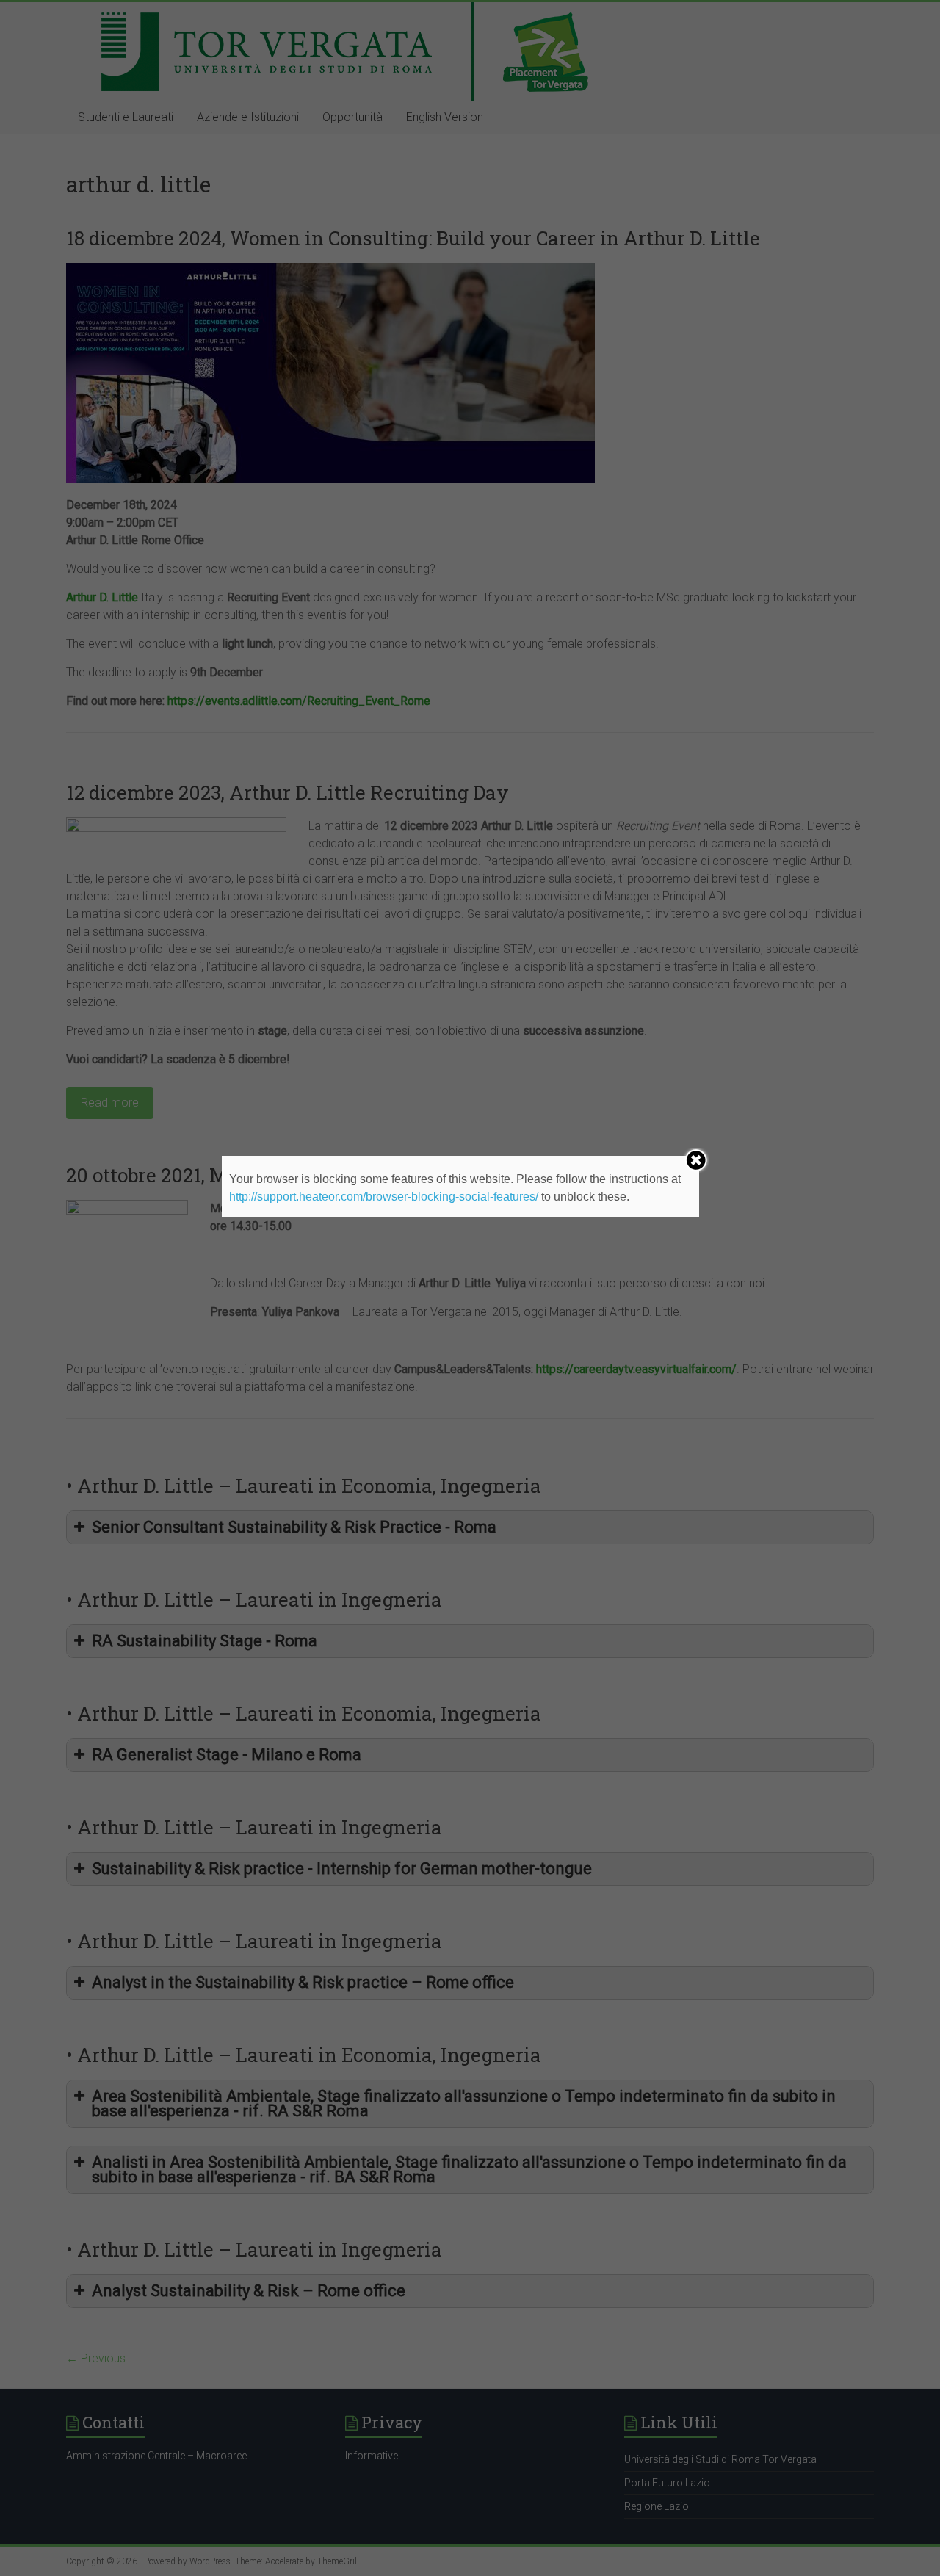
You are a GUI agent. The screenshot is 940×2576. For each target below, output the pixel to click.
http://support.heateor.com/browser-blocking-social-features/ (384, 1197)
